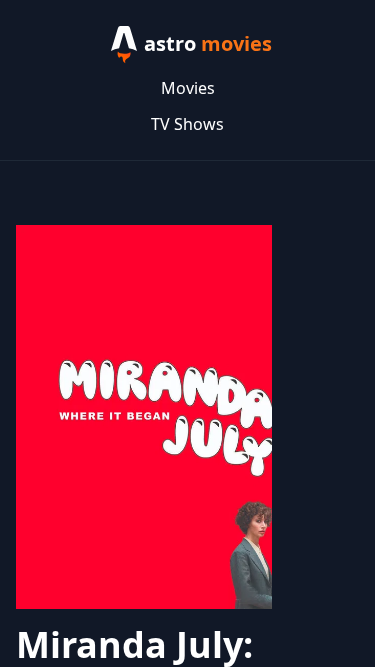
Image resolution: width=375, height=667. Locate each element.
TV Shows (187, 124)
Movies (188, 88)
